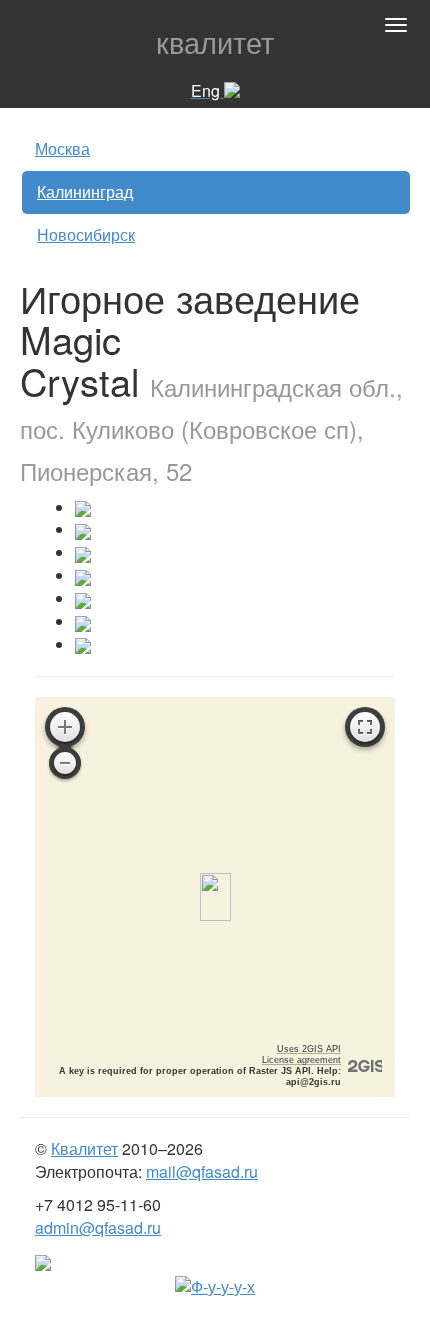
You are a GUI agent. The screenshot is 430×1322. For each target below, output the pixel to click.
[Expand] (365, 727)
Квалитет (84, 1148)
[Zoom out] (65, 763)
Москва (62, 148)
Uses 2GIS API (309, 1049)
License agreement (301, 1060)
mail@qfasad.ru (202, 1171)
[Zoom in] (65, 727)
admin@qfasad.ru (98, 1227)
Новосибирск (86, 234)
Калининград (85, 191)
